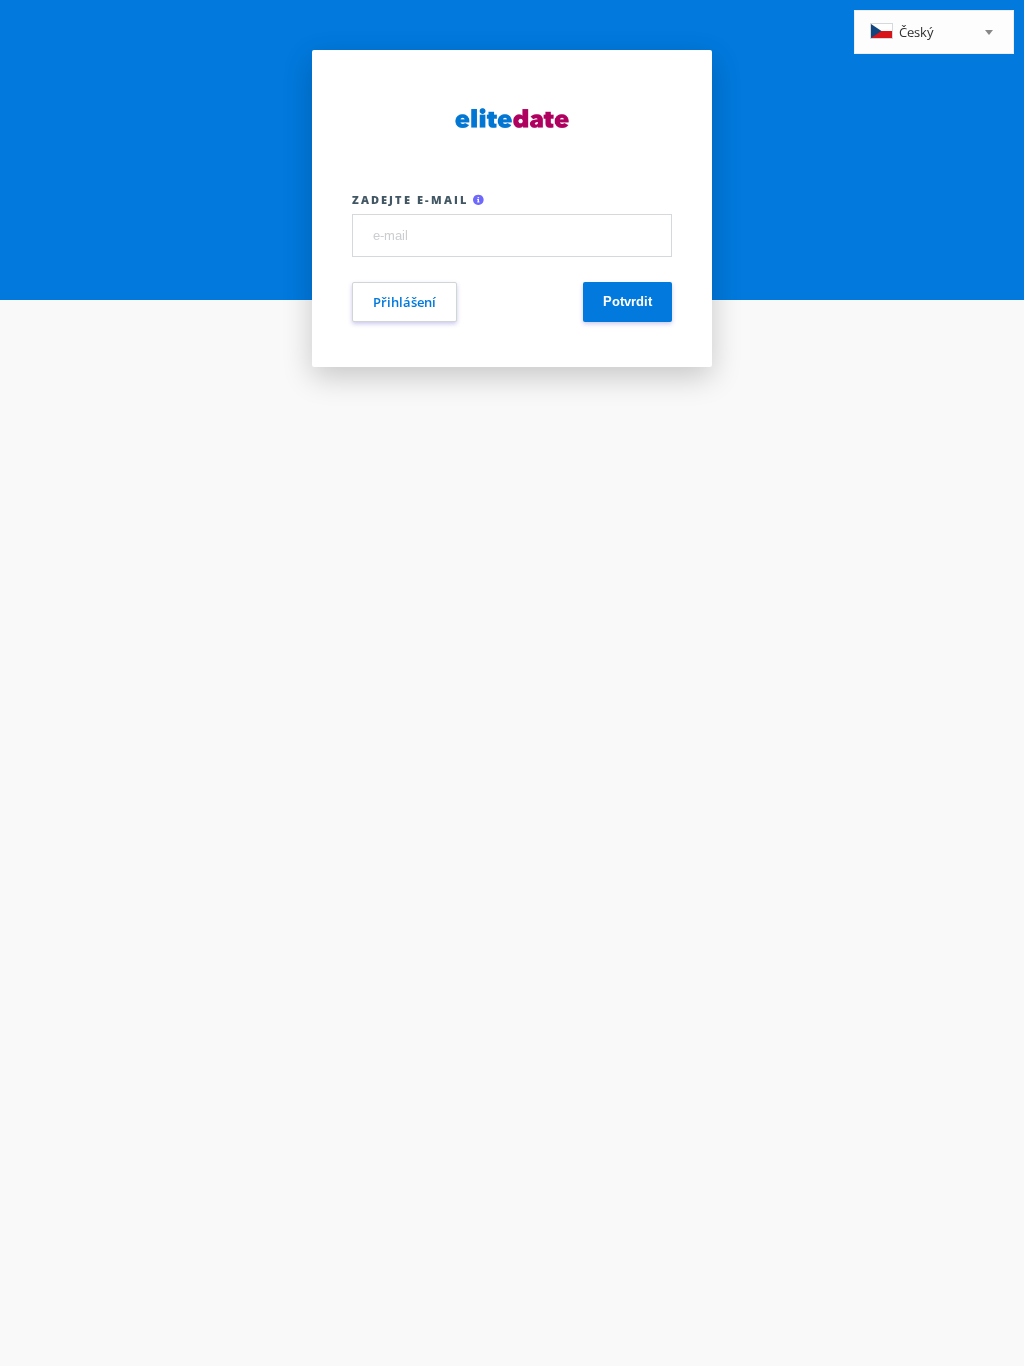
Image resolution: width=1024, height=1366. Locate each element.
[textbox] (934, 33)
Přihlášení (404, 302)
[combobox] (934, 32)
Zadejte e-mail (412, 199)
